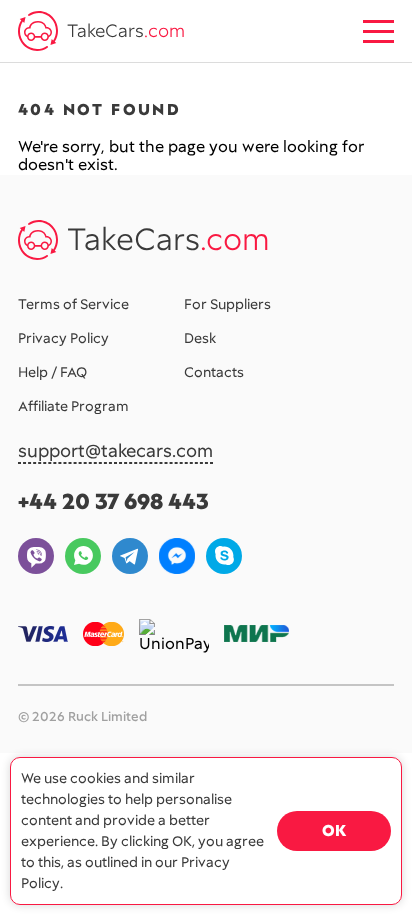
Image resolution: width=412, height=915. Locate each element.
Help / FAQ (52, 372)
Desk (200, 338)
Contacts (214, 372)
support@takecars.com (115, 451)
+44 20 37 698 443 (113, 501)
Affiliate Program (73, 406)
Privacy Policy (63, 338)
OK (334, 830)
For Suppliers (227, 304)
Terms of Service (73, 304)
